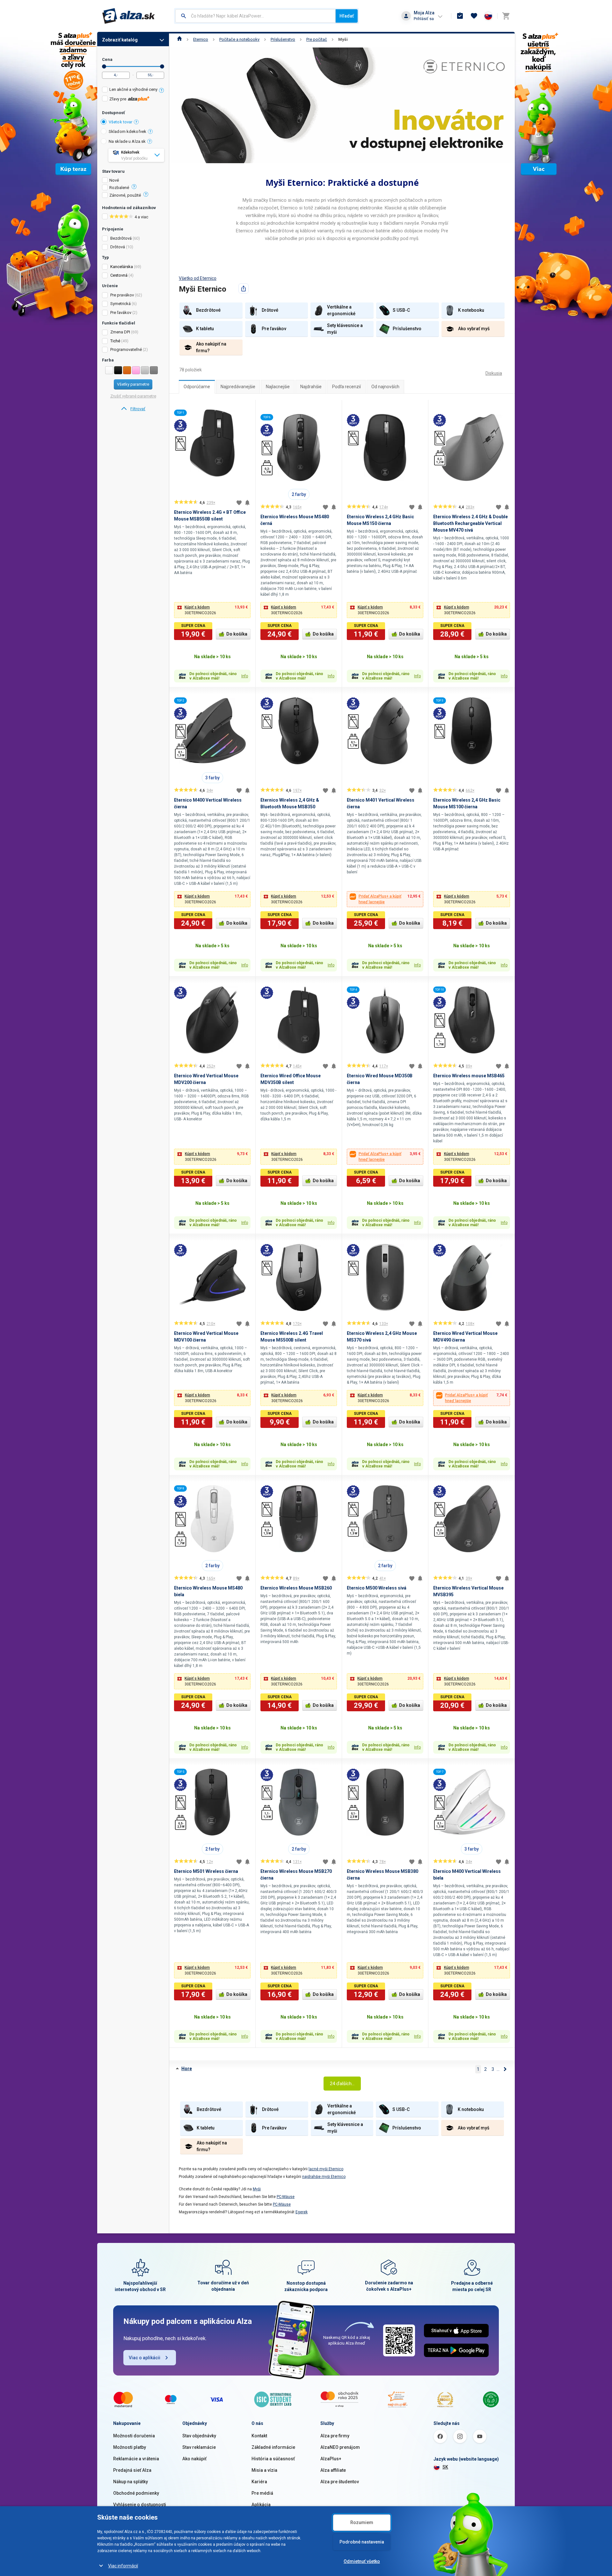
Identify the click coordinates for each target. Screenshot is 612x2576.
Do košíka (237, 634)
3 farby (212, 778)
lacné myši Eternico (326, 2169)
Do (162, 66)
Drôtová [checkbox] (118, 247)
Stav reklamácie (199, 2447)
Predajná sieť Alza (132, 2470)
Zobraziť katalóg (120, 40)
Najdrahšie (311, 387)
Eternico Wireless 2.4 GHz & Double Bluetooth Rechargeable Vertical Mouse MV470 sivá (470, 523)
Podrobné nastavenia (362, 2542)
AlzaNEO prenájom (340, 2447)
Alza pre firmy (335, 2436)
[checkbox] (133, 90)
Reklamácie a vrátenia (136, 2459)
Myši (343, 39)
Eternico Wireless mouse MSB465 (469, 1076)
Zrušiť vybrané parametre (133, 396)
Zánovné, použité (125, 195)
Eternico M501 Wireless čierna (206, 1871)
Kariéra (259, 2482)
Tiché (115, 341)
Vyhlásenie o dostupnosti (140, 2505)
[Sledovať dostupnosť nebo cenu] (247, 503)
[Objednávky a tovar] (460, 16)
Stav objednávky (199, 2436)
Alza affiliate (333, 2470)
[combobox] (255, 16)
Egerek (302, 2212)
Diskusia (494, 373)
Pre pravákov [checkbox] (122, 295)
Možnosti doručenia (134, 2436)
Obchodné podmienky (136, 2493)
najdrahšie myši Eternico (324, 2177)
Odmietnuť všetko (362, 2561)
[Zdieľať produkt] (244, 288)
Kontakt (259, 2436)
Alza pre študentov (340, 2482)
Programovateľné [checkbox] (126, 349)
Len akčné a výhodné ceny (133, 89)
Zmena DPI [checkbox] (120, 332)
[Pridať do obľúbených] (239, 503)
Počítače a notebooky (239, 39)
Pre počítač (317, 39)
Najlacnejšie (278, 387)
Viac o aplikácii (145, 2358)
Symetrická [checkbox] (120, 304)
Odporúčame (197, 387)
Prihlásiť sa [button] (424, 19)
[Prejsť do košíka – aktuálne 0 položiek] (506, 16)
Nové (114, 180)
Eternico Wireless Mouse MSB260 (296, 1588)
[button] (212, 610)
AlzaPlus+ (331, 2459)
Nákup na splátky (131, 2482)
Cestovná (119, 275)
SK (445, 2467)
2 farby (299, 494)
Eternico (201, 39)
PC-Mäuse (286, 2197)
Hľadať (347, 16)
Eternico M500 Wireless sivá (377, 1588)
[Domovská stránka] (180, 39)
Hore (187, 2069)
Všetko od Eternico (198, 278)
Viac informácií (123, 2566)
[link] (133, 409)
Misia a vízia (264, 2470)
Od (104, 66)
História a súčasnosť (273, 2459)
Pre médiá (262, 2493)
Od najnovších (385, 387)
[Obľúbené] (474, 16)
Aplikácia (261, 2505)
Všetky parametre (133, 384)
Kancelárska (122, 267)
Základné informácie (273, 2447)
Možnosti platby (130, 2447)
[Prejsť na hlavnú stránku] (129, 16)
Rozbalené (119, 188)
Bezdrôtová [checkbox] (121, 238)
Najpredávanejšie (238, 387)
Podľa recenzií (346, 387)
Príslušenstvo (283, 39)
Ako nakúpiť (194, 2459)
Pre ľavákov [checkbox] (121, 313)
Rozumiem (362, 2522)
